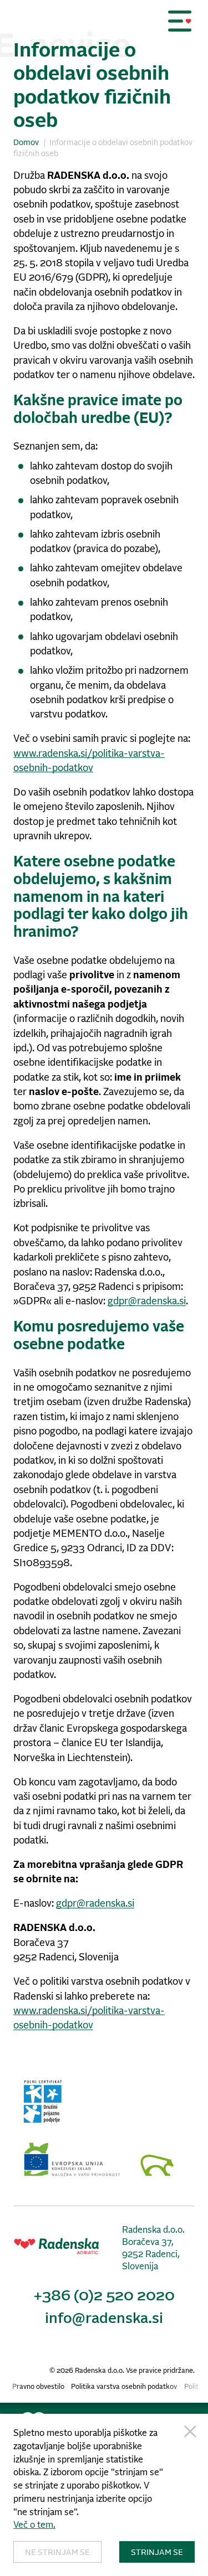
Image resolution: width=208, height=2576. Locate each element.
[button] (180, 21)
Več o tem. (34, 2525)
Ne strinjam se (57, 2553)
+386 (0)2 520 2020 (104, 2296)
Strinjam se (157, 2553)
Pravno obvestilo (38, 2387)
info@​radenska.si (104, 2319)
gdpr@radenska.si (147, 1302)
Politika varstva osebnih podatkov (124, 2387)
